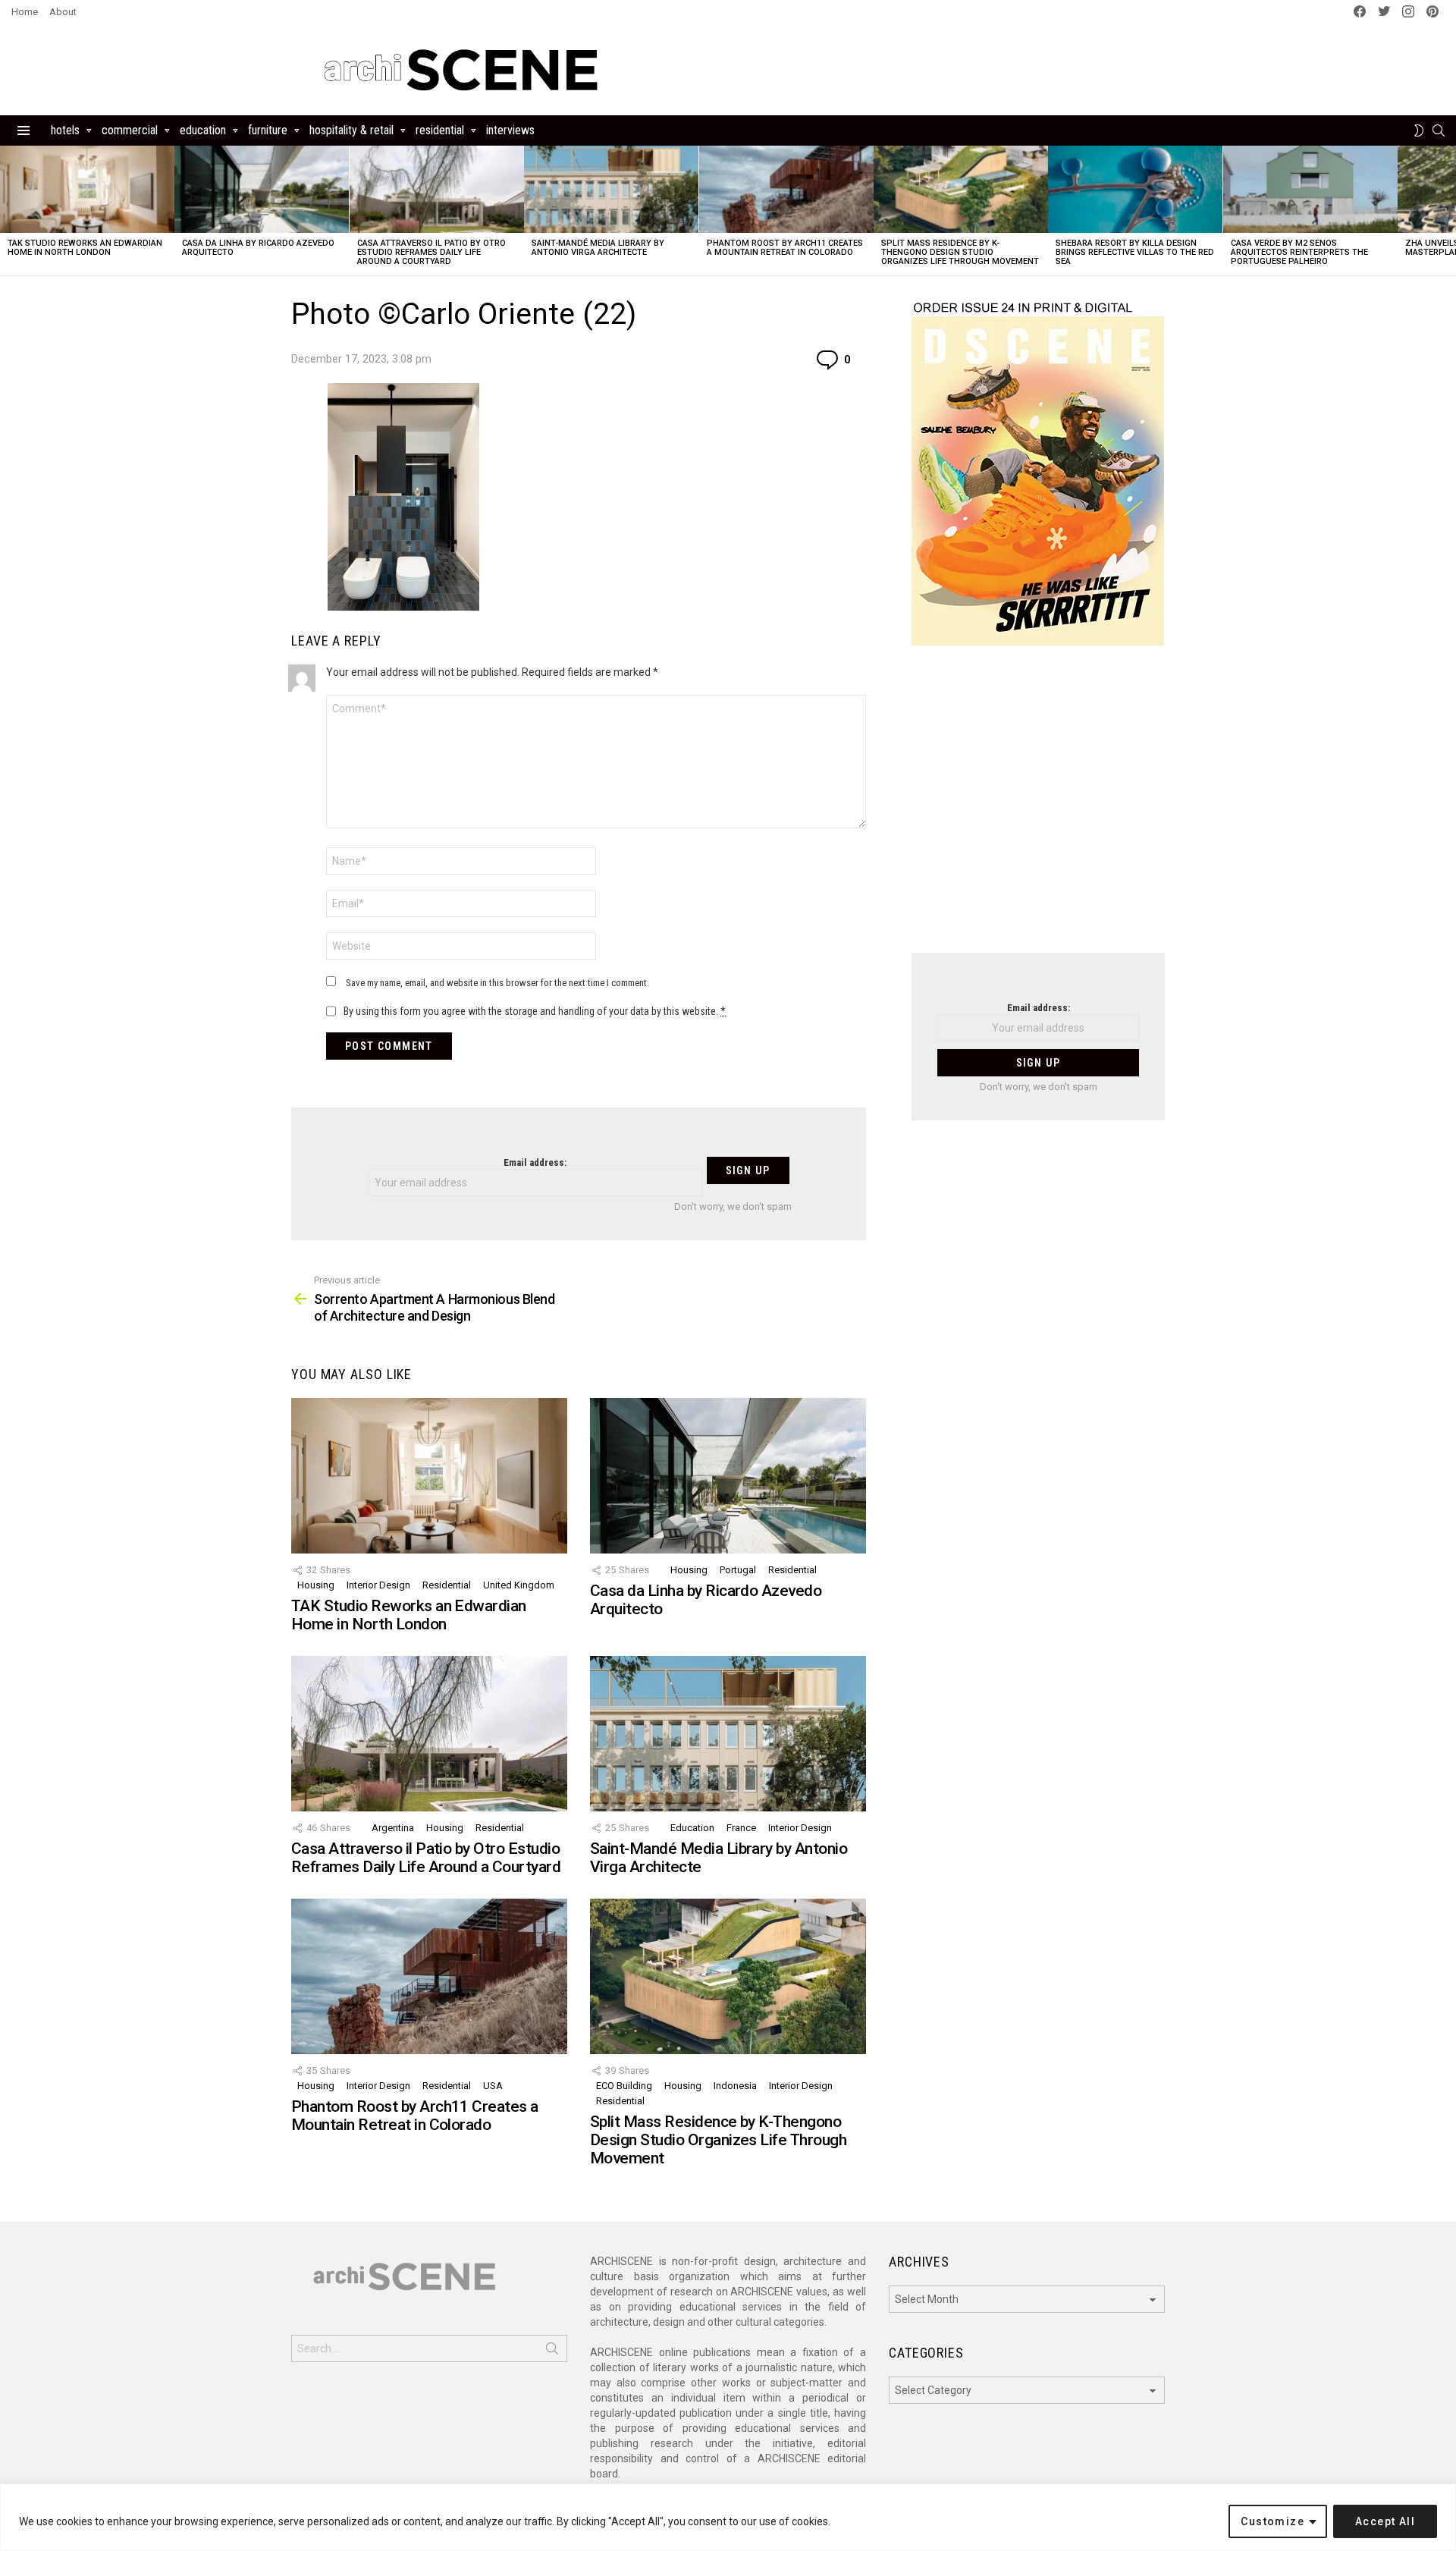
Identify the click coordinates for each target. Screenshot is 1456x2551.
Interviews (510, 130)
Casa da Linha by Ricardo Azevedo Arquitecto (258, 248)
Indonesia (735, 2086)
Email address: (535, 1162)
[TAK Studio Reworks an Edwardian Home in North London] (87, 189)
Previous (8, 210)
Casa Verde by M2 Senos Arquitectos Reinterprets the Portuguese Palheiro (1299, 252)
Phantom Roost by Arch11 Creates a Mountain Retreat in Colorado (785, 248)
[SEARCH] (1439, 130)
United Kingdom (519, 1585)
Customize (1272, 2521)
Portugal (738, 1570)
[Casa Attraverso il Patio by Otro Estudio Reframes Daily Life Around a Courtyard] (437, 189)
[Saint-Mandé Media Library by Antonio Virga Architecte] (611, 189)
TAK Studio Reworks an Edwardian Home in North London (85, 248)
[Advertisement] (1038, 809)
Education (203, 130)
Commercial (130, 130)
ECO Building (624, 2086)
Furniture (268, 130)
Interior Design (378, 1585)
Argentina (393, 1828)
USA (493, 2086)
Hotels (65, 130)
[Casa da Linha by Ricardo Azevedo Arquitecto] (262, 189)
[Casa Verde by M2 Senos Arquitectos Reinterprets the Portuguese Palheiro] (1310, 189)
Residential (440, 130)
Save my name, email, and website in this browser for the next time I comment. (497, 983)
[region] (728, 2517)
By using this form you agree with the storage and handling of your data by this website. (535, 1011)
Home (25, 12)
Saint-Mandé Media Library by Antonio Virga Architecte (598, 248)
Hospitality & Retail (351, 130)
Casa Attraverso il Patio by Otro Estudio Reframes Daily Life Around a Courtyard (431, 252)
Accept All (1385, 2521)
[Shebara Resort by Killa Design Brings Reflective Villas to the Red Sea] (1135, 189)
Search (552, 2352)
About (63, 12)
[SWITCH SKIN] (1419, 130)
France (741, 1828)
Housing (316, 1585)
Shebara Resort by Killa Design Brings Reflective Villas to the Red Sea (1135, 252)
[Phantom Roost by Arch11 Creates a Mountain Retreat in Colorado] (786, 189)
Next (1448, 210)
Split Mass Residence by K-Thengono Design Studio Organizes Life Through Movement (960, 252)
